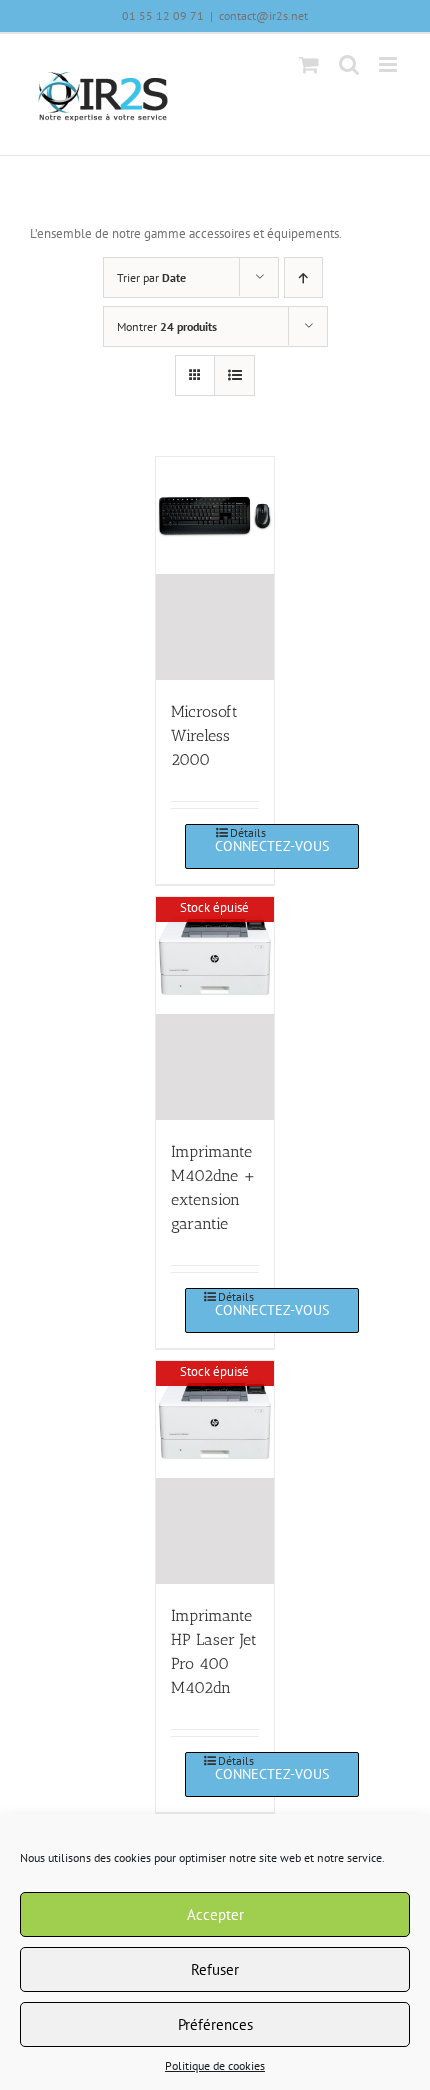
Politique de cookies (215, 2065)
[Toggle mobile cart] (309, 64)
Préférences (215, 2024)
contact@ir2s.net (263, 15)
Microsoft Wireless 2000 (204, 735)
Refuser (215, 1969)
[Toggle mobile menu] (389, 64)
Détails (244, 832)
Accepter (215, 1914)
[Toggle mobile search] (349, 64)
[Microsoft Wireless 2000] (215, 568)
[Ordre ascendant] (303, 277)
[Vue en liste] (234, 375)
